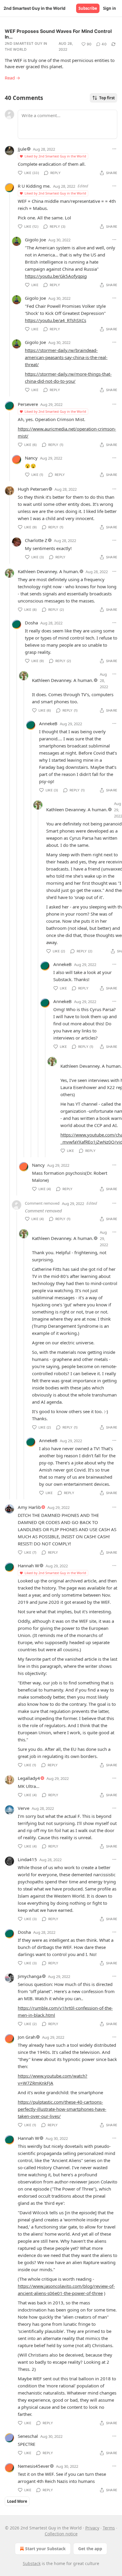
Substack (32, 2563)
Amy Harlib (29, 1507)
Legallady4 (29, 1778)
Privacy (92, 2528)
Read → (12, 78)
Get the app (90, 2549)
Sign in (110, 8)
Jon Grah (27, 2037)
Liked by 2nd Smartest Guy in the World (55, 156)
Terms (109, 2528)
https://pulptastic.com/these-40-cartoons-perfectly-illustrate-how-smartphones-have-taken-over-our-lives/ (62, 2109)
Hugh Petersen (33, 489)
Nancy (31, 458)
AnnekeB (48, 723)
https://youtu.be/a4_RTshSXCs (56, 320)
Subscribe (88, 8)
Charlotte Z (36, 540)
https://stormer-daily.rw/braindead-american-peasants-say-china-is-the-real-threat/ (66, 357)
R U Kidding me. (34, 186)
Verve (24, 1808)
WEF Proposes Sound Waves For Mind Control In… (58, 34)
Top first (107, 98)
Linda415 (27, 1859)
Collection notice (61, 2534)
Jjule (22, 149)
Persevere (28, 404)
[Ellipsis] (114, 149)
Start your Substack (45, 2549)
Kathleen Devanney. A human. (48, 571)
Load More (17, 2501)
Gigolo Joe (35, 240)
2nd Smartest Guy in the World (26, 46)
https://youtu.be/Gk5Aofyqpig (56, 276)
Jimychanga (30, 1976)
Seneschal (28, 2436)
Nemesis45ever (34, 2466)
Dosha (31, 623)
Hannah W (28, 1566)
